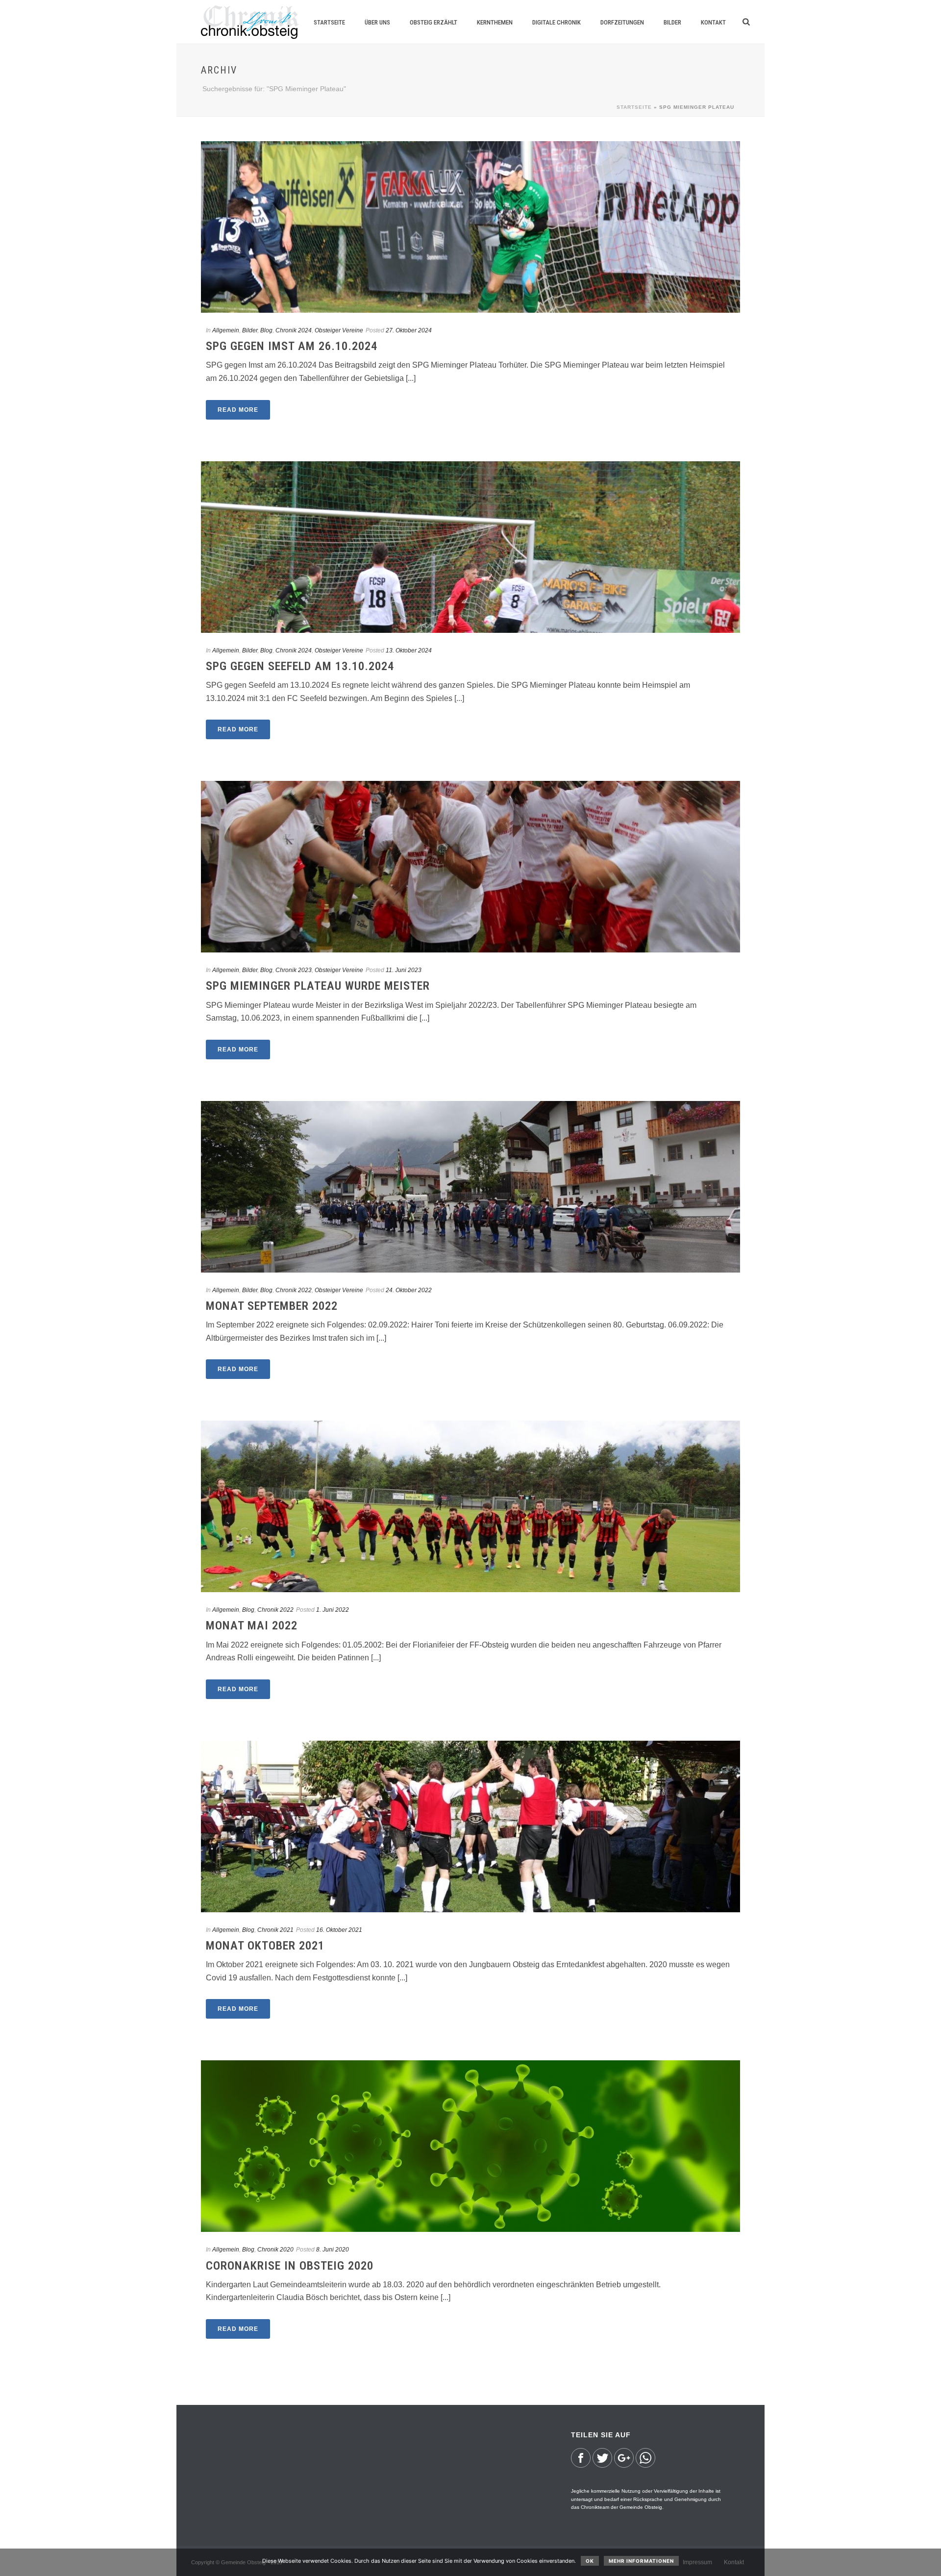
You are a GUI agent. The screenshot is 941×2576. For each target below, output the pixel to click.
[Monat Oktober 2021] (470, 1826)
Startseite (329, 22)
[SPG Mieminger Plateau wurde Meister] (470, 867)
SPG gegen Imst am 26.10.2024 (292, 346)
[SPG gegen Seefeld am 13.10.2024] (470, 547)
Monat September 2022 (272, 1306)
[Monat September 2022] (470, 1187)
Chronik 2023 (294, 970)
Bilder (672, 22)
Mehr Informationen (641, 2561)
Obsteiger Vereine (339, 330)
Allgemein (226, 330)
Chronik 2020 (275, 2250)
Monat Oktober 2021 (265, 1946)
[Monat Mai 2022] (470, 1506)
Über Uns (377, 22)
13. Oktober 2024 (409, 650)
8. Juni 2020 (333, 2250)
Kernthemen (495, 22)
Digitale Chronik (557, 22)
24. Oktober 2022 (409, 1290)
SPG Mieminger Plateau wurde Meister (318, 986)
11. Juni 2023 (404, 970)
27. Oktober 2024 (409, 330)
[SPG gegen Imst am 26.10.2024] (470, 227)
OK (590, 2561)
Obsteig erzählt (433, 22)
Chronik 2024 (294, 330)
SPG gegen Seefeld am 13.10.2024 (300, 666)
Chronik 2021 (275, 1930)
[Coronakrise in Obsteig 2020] (470, 2146)
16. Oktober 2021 (339, 1930)
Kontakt (713, 22)
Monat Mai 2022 (252, 1626)
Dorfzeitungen (622, 22)
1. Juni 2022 (333, 1610)
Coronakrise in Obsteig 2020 (290, 2266)
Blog (266, 330)
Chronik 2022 (294, 1290)
